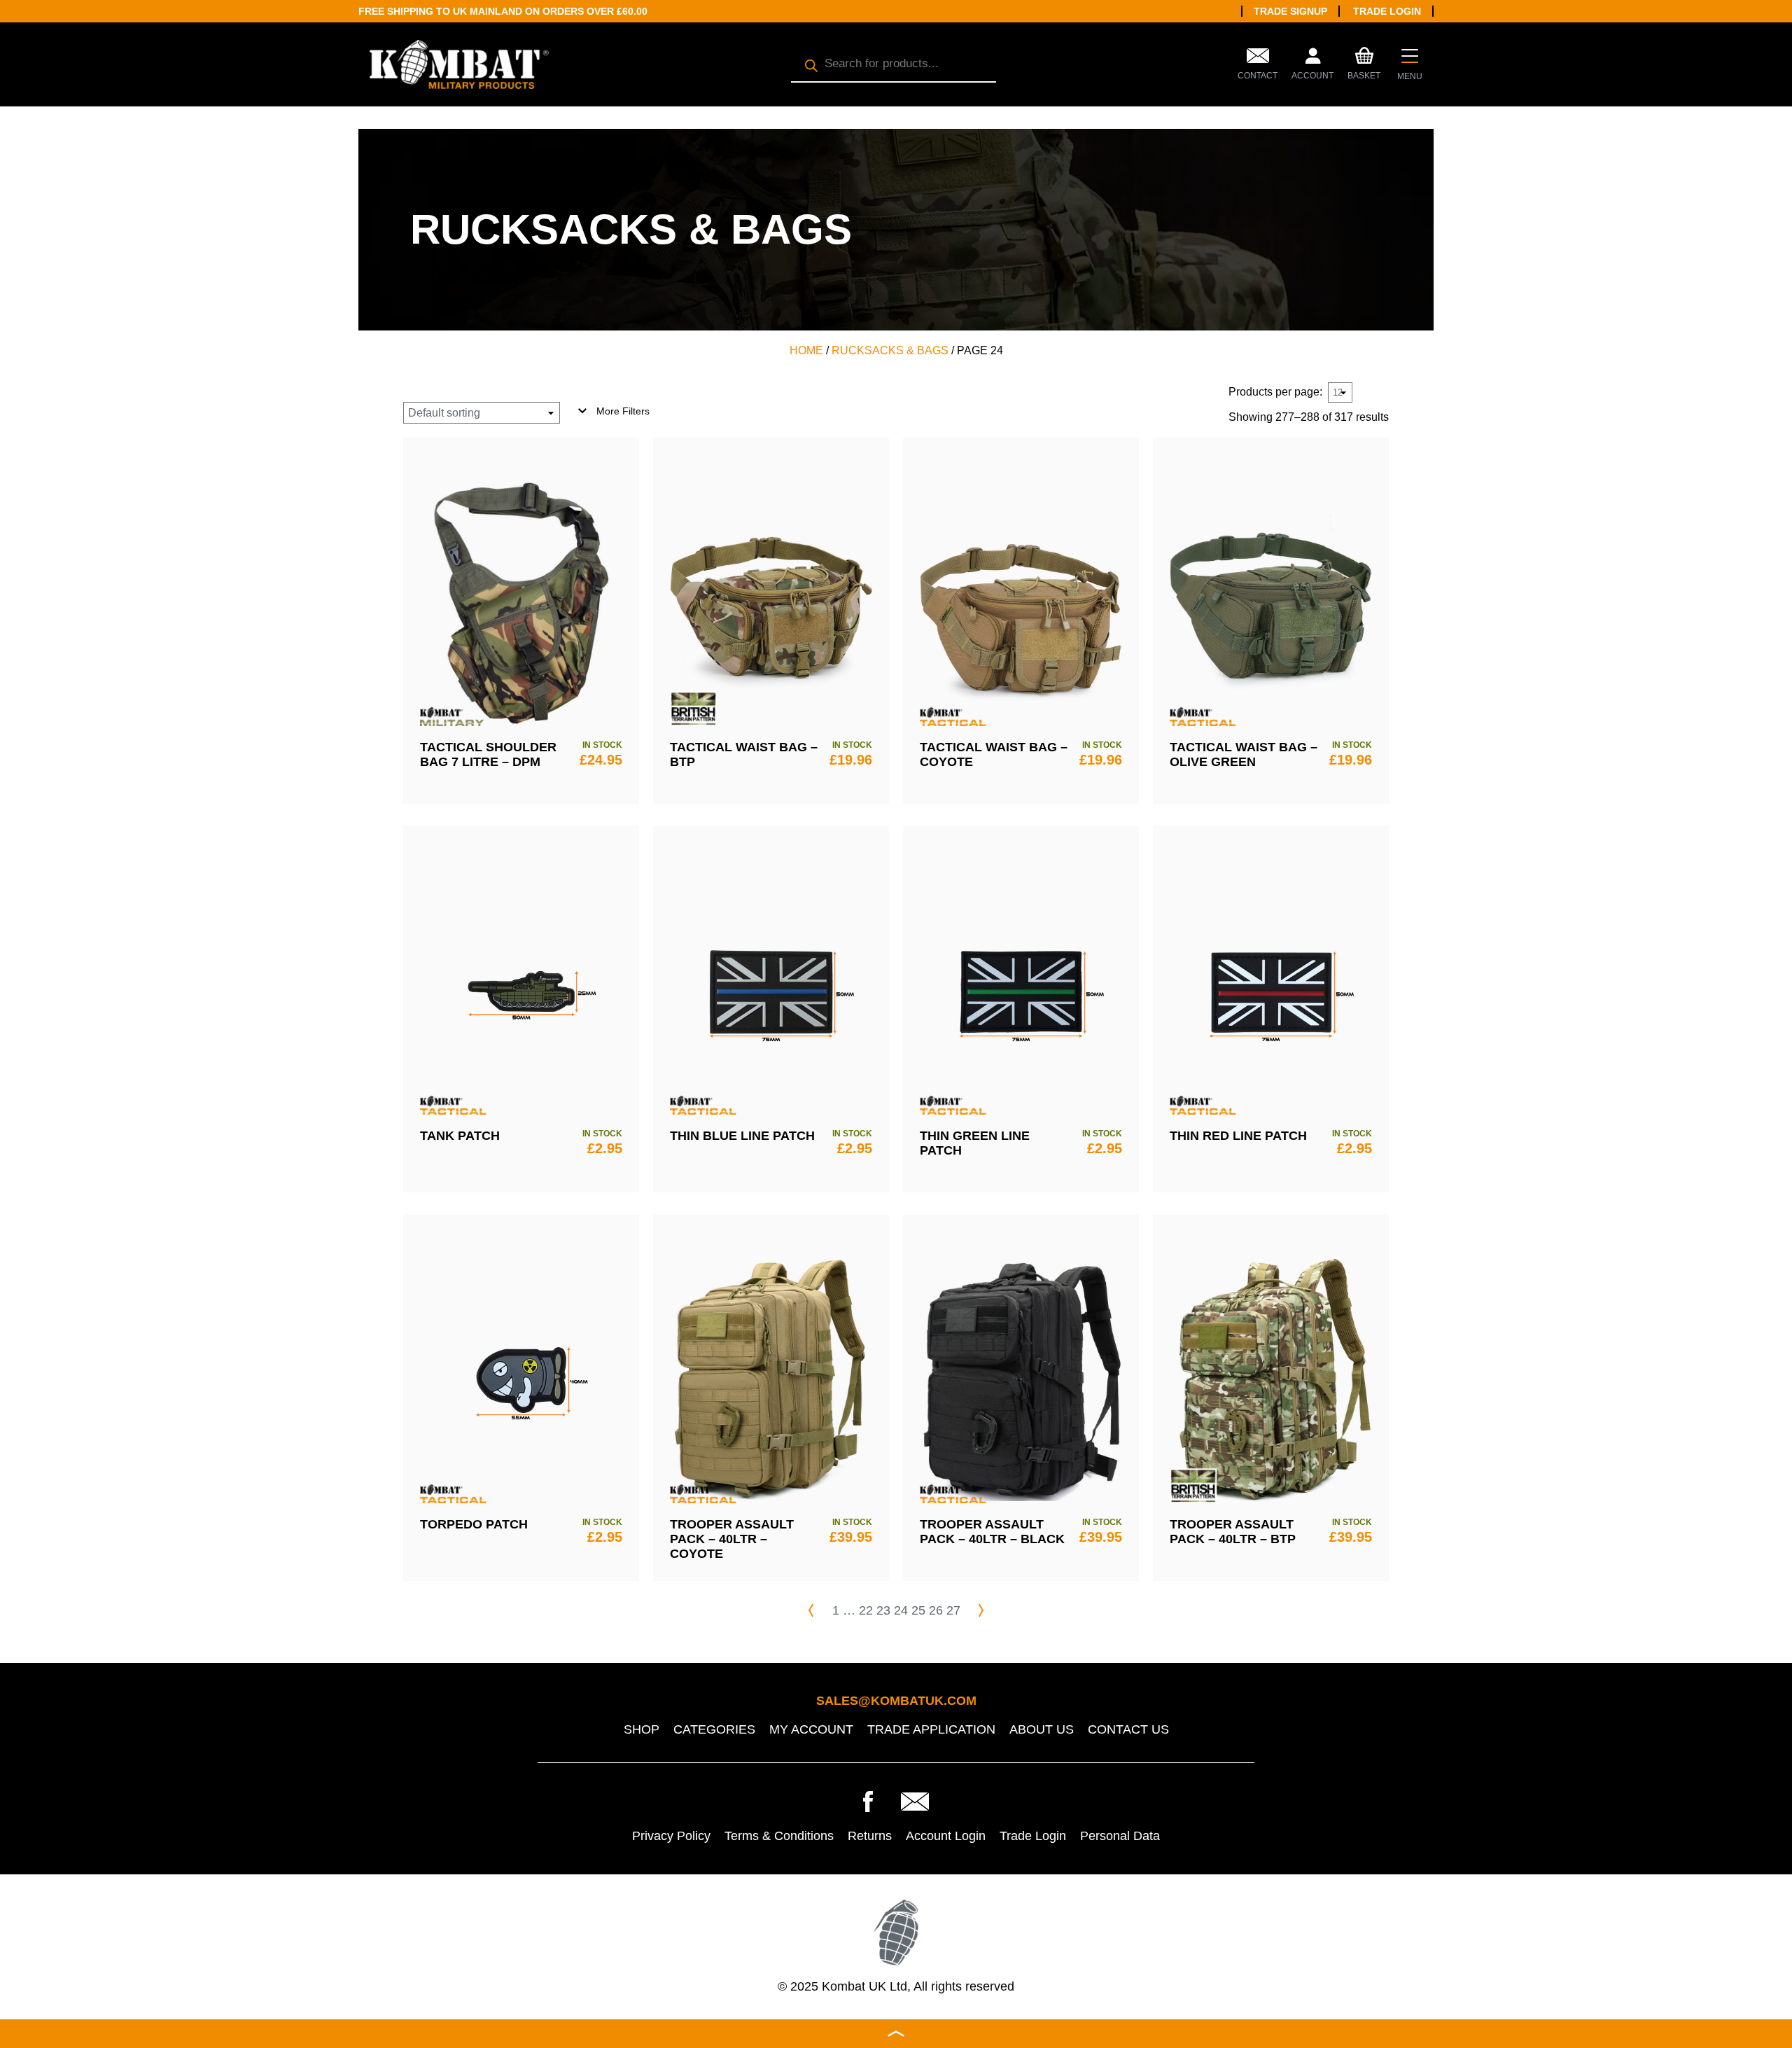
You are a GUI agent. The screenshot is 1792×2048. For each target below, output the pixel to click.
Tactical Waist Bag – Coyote (994, 754)
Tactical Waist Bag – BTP (744, 754)
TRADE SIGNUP (1290, 11)
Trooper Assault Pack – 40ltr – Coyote (732, 1539)
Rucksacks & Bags (890, 350)
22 (866, 1610)
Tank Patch (460, 1136)
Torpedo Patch (474, 1524)
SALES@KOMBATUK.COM (896, 1701)
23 (883, 1610)
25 (918, 1610)
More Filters (623, 411)
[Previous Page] (811, 1610)
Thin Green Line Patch (975, 1143)
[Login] (1312, 60)
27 (953, 1610)
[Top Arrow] (896, 2034)
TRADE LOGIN (1387, 11)
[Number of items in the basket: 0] (1364, 54)
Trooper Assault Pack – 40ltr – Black (992, 1532)
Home (806, 350)
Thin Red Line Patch (1238, 1136)
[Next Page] (981, 1610)
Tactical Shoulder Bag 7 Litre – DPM (488, 754)
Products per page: (1275, 392)
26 (936, 1610)
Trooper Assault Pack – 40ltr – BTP (1233, 1532)
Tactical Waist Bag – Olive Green (1244, 754)
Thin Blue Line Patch (742, 1136)
